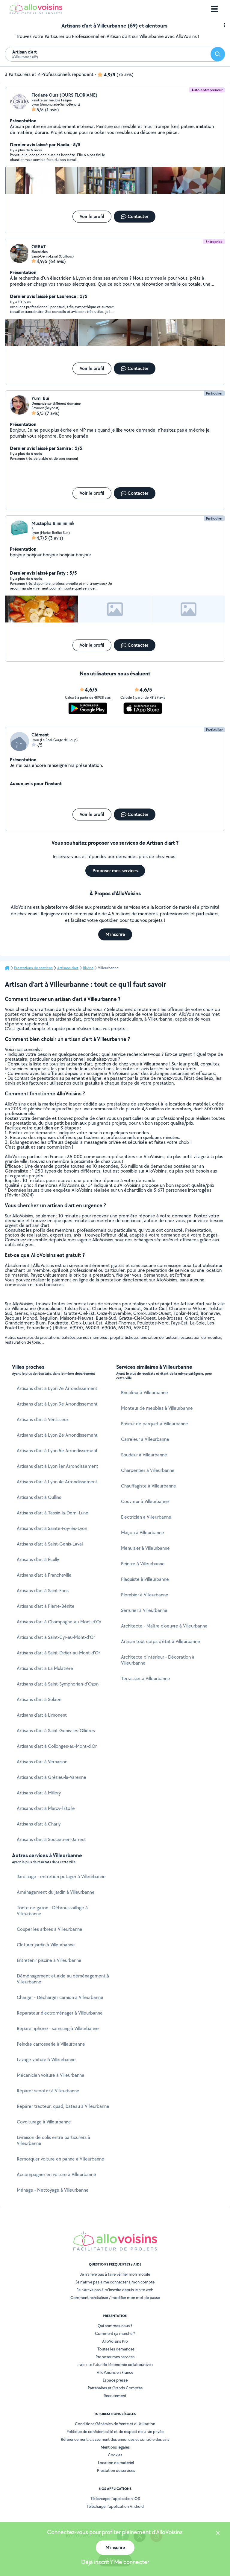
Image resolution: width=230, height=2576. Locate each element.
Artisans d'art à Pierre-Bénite (46, 1606)
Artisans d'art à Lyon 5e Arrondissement (57, 1451)
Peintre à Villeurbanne (143, 1564)
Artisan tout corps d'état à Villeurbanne (161, 1641)
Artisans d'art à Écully (38, 1559)
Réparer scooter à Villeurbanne (48, 2091)
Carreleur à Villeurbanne (145, 1439)
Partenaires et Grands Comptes (115, 2388)
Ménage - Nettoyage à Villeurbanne (53, 2190)
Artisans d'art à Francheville (44, 1575)
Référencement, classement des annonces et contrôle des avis (115, 2439)
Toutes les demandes (116, 2349)
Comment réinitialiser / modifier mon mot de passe (115, 2298)
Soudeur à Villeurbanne (144, 1455)
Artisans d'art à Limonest (42, 1715)
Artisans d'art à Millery (39, 1793)
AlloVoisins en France (115, 2372)
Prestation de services (116, 2470)
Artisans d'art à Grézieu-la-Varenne (52, 1777)
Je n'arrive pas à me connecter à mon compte (115, 2282)
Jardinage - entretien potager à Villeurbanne (61, 1877)
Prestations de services (33, 968)
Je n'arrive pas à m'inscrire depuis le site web (115, 2290)
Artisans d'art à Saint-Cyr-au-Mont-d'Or (56, 1637)
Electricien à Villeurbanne (146, 1517)
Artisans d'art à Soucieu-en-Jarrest (51, 1839)
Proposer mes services (115, 2357)
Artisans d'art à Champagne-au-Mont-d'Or (59, 1622)
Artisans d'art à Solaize (39, 1699)
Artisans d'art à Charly (39, 1824)
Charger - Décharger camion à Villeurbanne (60, 1997)
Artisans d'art (68, 968)
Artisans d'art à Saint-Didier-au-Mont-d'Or (58, 1653)
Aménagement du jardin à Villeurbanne (56, 1892)
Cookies (115, 2455)
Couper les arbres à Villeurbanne (50, 1929)
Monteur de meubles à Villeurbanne (157, 1408)
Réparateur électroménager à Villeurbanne (60, 2013)
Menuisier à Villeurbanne (145, 1548)
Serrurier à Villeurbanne (144, 1610)
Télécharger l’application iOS (115, 2499)
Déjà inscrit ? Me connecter (115, 2562)
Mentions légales (115, 2447)
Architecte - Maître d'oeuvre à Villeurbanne (164, 1626)
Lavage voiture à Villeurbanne (46, 2060)
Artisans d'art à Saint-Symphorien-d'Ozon (58, 1684)
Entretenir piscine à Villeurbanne (49, 1960)
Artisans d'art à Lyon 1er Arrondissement (57, 1466)
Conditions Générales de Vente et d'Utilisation (115, 2424)
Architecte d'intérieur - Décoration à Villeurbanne (158, 1660)
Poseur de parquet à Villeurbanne (155, 1424)
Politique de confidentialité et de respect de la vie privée (115, 2432)
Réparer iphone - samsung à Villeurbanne (58, 2028)
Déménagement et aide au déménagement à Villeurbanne (63, 1979)
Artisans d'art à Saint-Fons (43, 1591)
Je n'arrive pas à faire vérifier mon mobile (115, 2274)
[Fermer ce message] (218, 2534)
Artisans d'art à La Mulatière (45, 1668)
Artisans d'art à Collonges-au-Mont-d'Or (57, 1746)
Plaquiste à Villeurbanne (145, 1579)
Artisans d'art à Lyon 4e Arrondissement (57, 1482)
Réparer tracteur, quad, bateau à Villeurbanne (63, 2106)
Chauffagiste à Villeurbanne (149, 1486)
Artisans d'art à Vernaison (42, 1762)
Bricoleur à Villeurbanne (144, 1393)
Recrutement (115, 2396)
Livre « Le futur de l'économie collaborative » (115, 2365)
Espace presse (115, 2380)
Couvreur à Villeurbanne (145, 1501)
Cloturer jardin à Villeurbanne (46, 1945)
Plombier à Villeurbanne (145, 1595)
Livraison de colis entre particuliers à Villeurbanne (53, 2140)
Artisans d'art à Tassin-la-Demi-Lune (53, 1513)
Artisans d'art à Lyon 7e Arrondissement (57, 1388)
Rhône (88, 968)
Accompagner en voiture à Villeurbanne (56, 2174)
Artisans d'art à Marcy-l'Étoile (46, 1808)
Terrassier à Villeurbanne (146, 1678)
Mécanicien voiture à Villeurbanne (51, 2075)
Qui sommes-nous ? (115, 2326)
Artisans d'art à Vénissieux (43, 1419)
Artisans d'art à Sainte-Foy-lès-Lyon (52, 1528)
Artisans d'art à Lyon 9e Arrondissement (57, 1404)
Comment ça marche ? (115, 2333)
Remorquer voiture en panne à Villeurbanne (60, 2159)
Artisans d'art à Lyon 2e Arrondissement (57, 1435)
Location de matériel (116, 2463)
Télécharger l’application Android (115, 2506)
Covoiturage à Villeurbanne (44, 2122)
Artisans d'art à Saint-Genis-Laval (50, 1544)
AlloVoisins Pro (115, 2341)
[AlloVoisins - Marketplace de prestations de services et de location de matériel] (36, 13)
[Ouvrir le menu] (214, 9)
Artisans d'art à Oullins (39, 1497)
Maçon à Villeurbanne (143, 1533)
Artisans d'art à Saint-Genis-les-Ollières (56, 1731)
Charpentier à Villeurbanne (148, 1470)
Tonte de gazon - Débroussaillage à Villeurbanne (52, 1911)
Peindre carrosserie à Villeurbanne (51, 2044)
